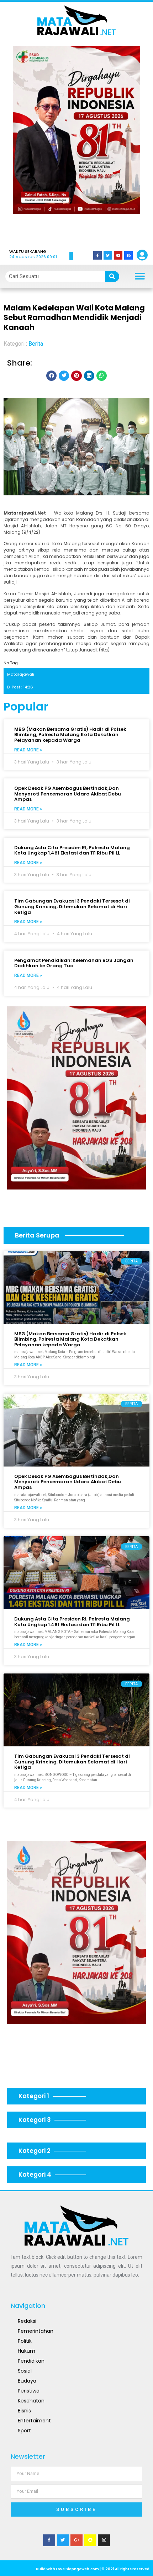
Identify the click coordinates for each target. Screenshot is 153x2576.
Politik (25, 2341)
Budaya (27, 2381)
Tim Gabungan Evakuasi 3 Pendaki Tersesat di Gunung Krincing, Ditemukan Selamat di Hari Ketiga (72, 906)
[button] (28, 142)
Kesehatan (31, 2401)
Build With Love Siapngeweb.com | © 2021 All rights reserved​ (93, 2569)
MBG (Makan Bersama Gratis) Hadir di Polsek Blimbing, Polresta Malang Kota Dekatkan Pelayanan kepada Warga (70, 735)
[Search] (112, 276)
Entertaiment (34, 2421)
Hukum (27, 2351)
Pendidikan (31, 2361)
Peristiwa (29, 2391)
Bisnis (24, 2411)
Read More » (28, 750)
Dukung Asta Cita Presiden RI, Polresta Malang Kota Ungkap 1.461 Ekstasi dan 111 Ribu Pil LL (72, 850)
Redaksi (27, 2321)
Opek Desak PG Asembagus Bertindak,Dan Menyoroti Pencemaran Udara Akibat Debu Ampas (68, 794)
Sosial (25, 2371)
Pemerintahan (36, 2331)
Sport (24, 2431)
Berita (36, 344)
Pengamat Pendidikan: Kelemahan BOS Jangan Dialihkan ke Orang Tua (74, 963)
